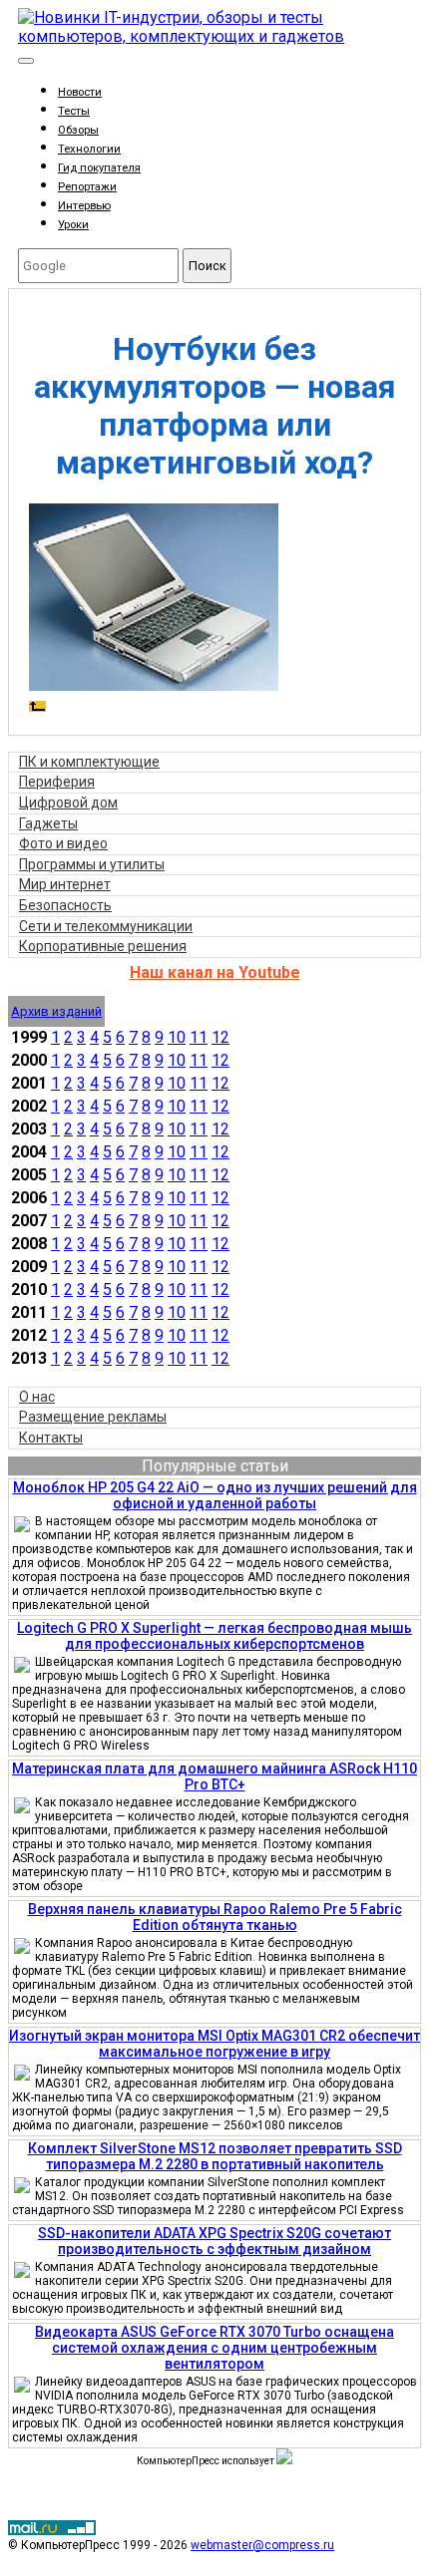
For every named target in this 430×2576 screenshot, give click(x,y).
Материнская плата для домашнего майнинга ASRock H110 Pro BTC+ (215, 1776)
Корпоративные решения (103, 946)
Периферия (57, 782)
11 (199, 1037)
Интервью (84, 206)
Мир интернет (65, 884)
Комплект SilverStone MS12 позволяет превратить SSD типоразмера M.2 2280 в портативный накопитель (215, 2156)
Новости (80, 92)
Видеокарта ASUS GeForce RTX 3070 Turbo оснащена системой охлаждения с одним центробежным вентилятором (215, 2348)
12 (220, 1037)
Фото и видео (63, 843)
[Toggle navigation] (26, 61)
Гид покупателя (99, 168)
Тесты (74, 111)
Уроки (73, 225)
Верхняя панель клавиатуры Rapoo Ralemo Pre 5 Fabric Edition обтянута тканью (215, 1917)
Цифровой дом (68, 803)
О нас (37, 1397)
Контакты (51, 1438)
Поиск (208, 266)
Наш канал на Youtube (215, 972)
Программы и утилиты (92, 864)
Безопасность (65, 905)
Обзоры (78, 130)
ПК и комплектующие (89, 762)
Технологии (89, 149)
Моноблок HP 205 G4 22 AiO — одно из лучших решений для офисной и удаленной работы (215, 1495)
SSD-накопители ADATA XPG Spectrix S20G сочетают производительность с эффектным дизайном (215, 2241)
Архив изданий (56, 1011)
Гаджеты (48, 823)
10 (177, 1037)
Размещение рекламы (93, 1417)
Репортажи (87, 187)
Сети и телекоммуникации (106, 926)
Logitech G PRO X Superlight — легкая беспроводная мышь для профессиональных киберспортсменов (215, 1636)
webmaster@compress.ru (262, 2545)
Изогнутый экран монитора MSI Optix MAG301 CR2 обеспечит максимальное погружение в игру (215, 2044)
